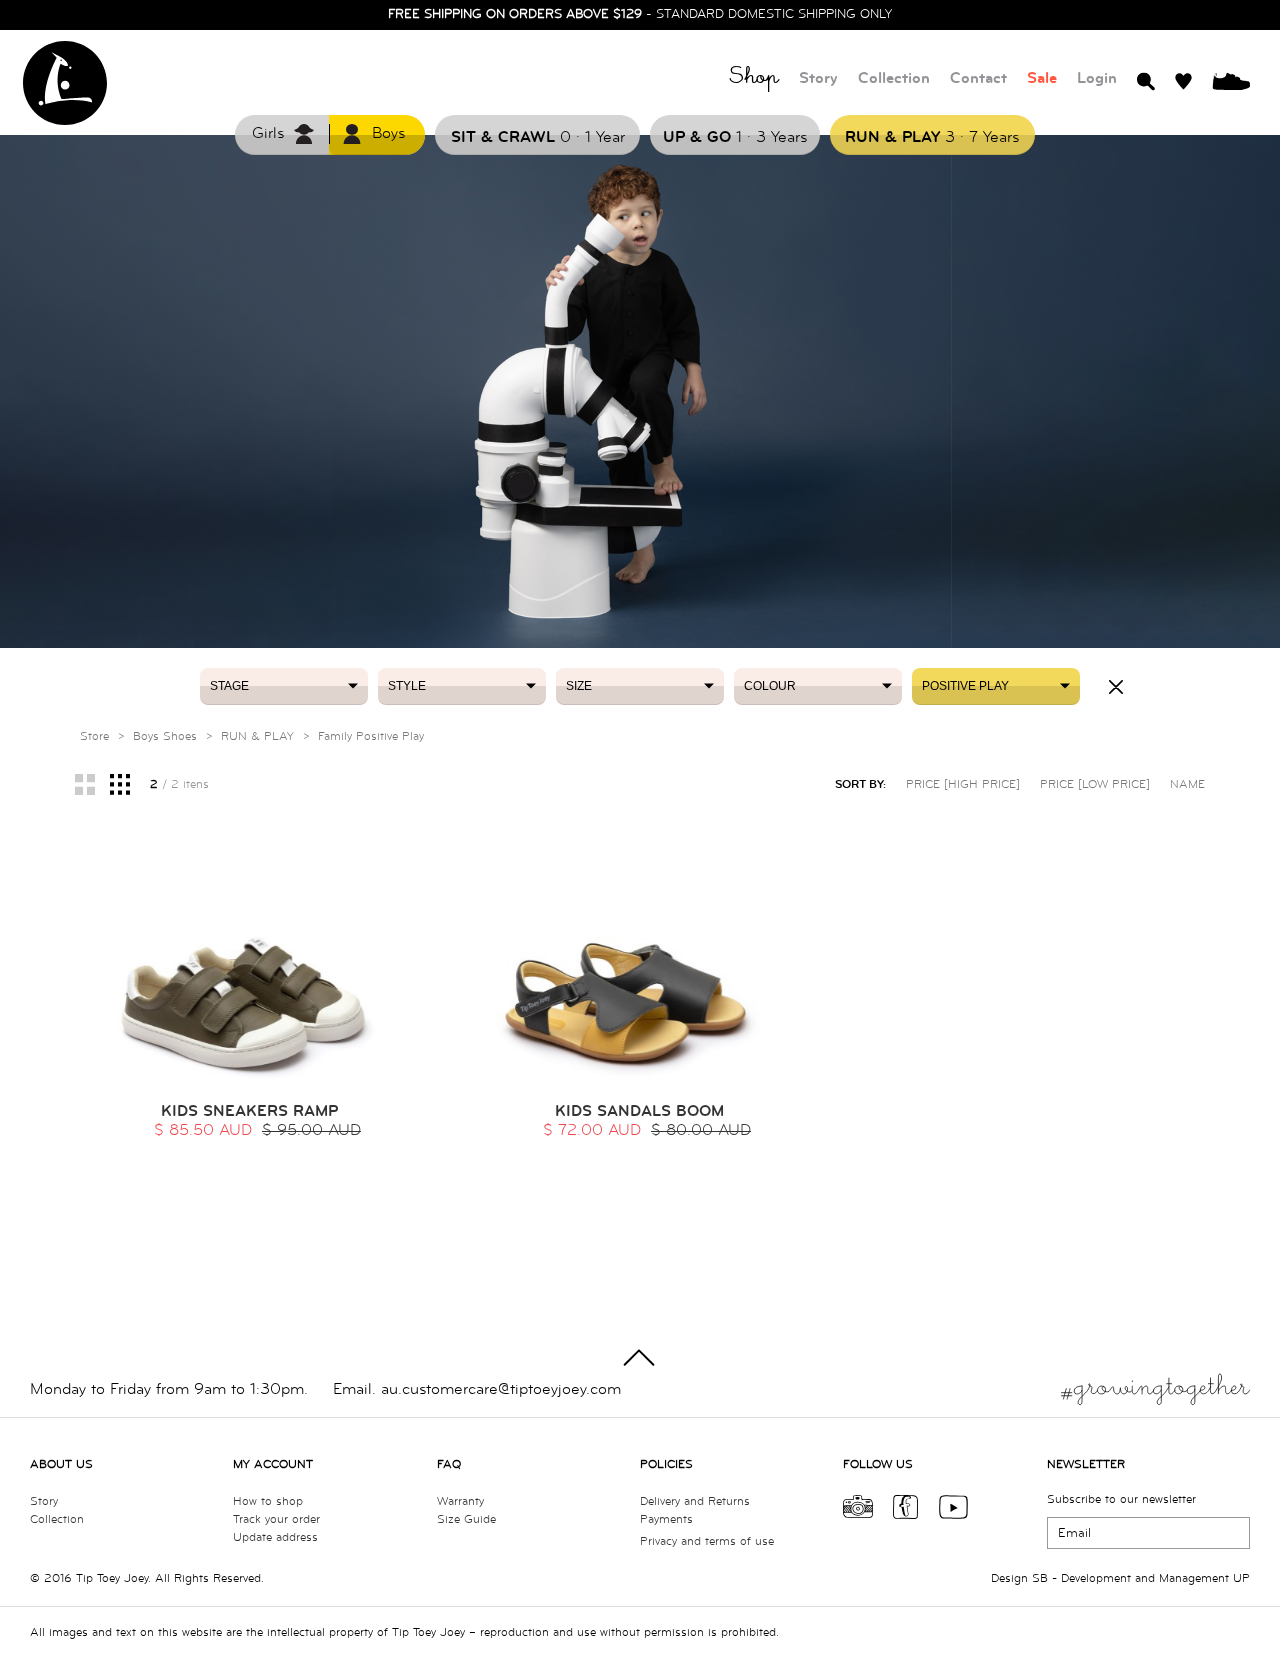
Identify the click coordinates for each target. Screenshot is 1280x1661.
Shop (754, 79)
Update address (275, 1537)
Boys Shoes (165, 736)
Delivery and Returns (695, 1501)
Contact (978, 78)
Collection (894, 78)
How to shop (268, 1501)
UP (1241, 1578)
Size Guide (466, 1519)
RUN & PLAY (257, 736)
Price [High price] (963, 784)
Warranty (460, 1501)
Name (1187, 784)
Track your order (276, 1519)
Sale (1042, 78)
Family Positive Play (371, 736)
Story (818, 78)
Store (94, 736)
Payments (666, 1519)
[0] (1231, 80)
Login (1097, 78)
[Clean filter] (1116, 687)
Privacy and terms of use (707, 1541)
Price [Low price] (1095, 784)
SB (1040, 1578)
